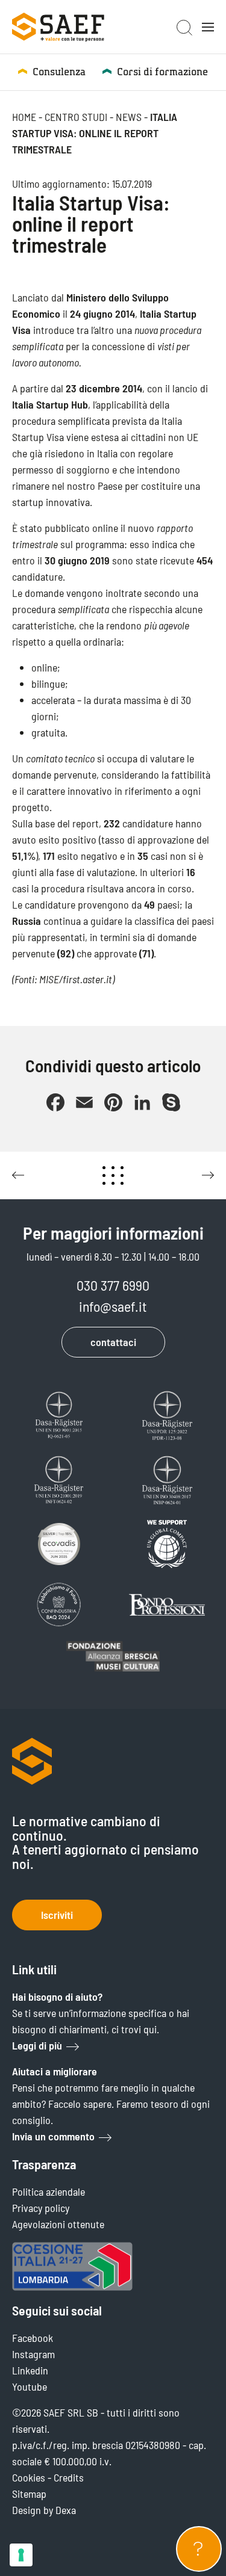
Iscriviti (57, 1915)
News (129, 117)
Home (24, 117)
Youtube (30, 2386)
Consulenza (59, 72)
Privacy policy (41, 2208)
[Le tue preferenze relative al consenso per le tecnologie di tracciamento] (21, 2555)
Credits (69, 2477)
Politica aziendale (49, 2191)
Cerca (184, 28)
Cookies (29, 2477)
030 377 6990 (113, 1285)
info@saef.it (113, 1306)
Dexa (66, 2510)
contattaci (113, 1342)
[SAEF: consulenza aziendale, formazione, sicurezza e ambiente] (58, 27)
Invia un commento (53, 2136)
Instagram (33, 2354)
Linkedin (30, 2370)
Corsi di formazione (162, 72)
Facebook (33, 2338)
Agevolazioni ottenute (58, 2224)
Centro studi (76, 117)
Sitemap (29, 2494)
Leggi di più (37, 2045)
